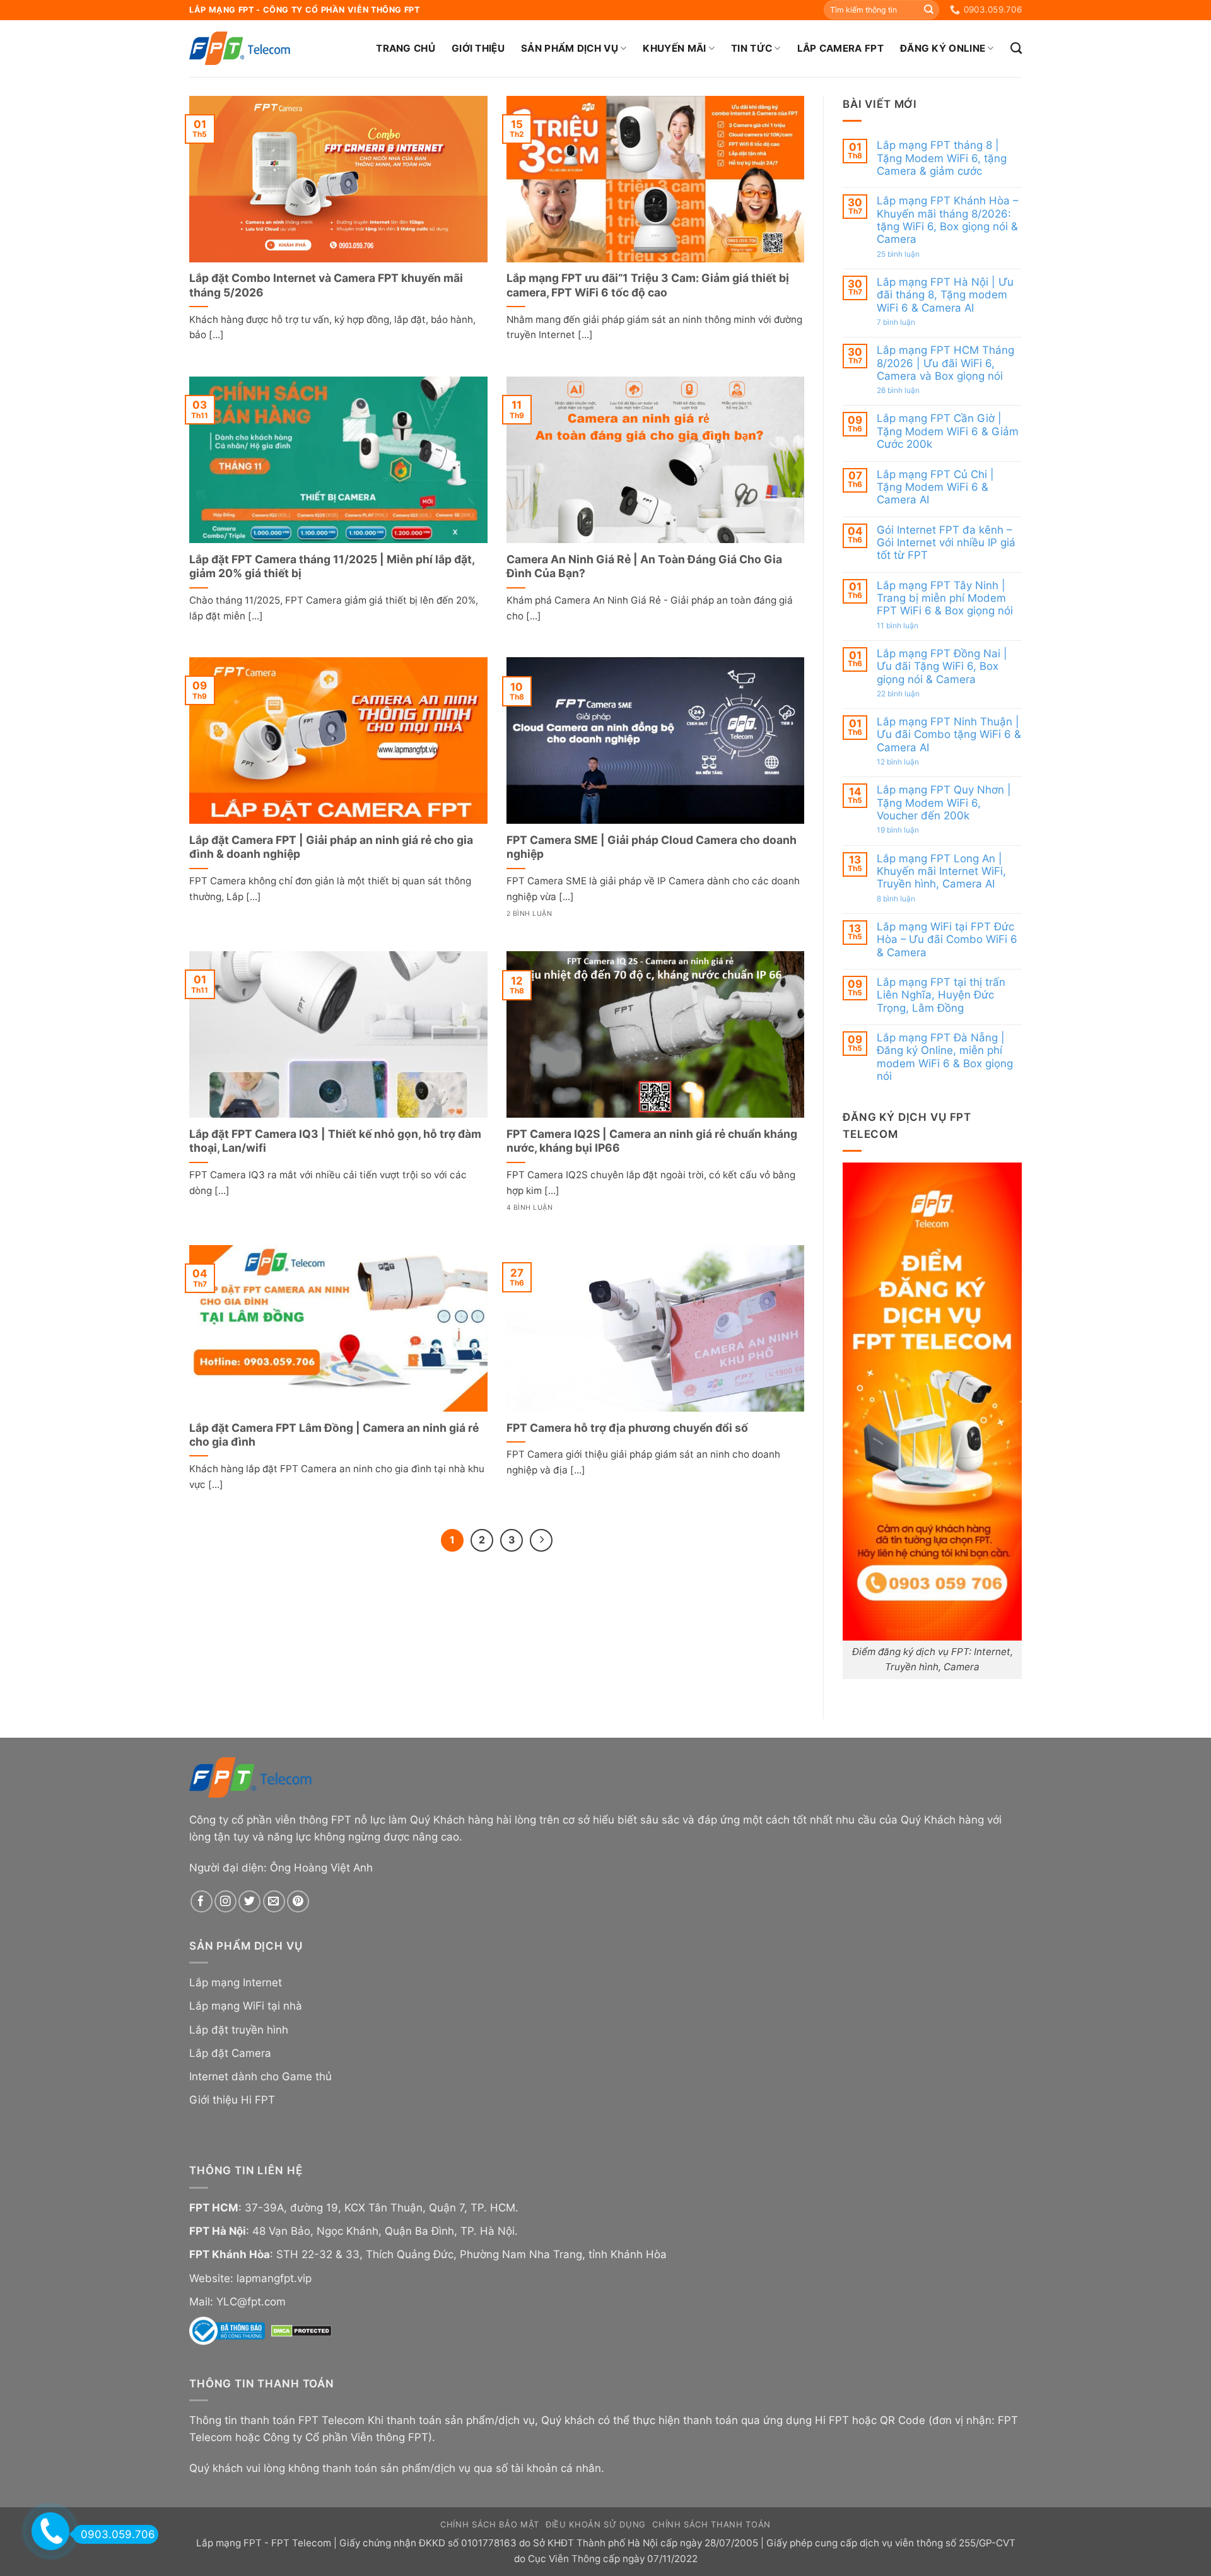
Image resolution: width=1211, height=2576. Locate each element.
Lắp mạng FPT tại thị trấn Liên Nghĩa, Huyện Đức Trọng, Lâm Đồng (941, 995)
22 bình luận (912, 694)
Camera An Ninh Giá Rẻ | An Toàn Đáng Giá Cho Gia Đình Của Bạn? (644, 566)
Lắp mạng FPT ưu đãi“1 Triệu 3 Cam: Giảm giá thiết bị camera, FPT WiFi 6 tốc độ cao (648, 285)
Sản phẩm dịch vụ (570, 48)
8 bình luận (910, 898)
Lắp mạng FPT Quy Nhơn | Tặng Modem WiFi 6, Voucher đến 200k (944, 803)
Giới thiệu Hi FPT (232, 2100)
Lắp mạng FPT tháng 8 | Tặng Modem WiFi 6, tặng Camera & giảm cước (942, 158)
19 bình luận (912, 830)
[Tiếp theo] (541, 1540)
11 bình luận (910, 625)
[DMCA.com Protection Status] (301, 2330)
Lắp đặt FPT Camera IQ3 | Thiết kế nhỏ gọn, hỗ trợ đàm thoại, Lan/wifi (335, 1141)
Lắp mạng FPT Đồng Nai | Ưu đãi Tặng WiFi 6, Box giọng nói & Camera (942, 666)
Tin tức (752, 48)
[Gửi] (928, 10)
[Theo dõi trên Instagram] (225, 1901)
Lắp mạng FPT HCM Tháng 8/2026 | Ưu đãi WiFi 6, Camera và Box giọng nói (945, 363)
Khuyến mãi (674, 48)
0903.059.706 (118, 2534)
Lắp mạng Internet (236, 1982)
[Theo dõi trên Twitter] (249, 1901)
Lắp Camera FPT (840, 48)
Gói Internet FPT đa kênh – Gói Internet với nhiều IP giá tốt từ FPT (946, 542)
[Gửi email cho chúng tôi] (274, 1901)
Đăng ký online (943, 48)
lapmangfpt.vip (274, 2278)
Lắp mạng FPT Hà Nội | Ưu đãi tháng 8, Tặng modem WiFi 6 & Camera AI (945, 295)
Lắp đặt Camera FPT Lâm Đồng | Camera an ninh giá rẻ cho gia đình (334, 1435)
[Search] (1016, 49)
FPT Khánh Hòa (230, 2254)
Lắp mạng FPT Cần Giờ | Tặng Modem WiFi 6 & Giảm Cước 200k (948, 431)
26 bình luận (912, 390)
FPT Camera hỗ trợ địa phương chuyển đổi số (627, 1428)
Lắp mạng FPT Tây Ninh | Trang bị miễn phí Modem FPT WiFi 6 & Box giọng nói (945, 598)
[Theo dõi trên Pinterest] (298, 1901)
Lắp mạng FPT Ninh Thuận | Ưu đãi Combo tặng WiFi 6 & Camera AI (949, 735)
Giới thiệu (478, 48)
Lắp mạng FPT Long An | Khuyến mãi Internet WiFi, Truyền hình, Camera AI (941, 871)
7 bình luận (910, 322)
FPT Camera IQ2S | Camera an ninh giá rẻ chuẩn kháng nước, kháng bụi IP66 (652, 1141)
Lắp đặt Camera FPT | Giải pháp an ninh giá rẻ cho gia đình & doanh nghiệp (331, 847)
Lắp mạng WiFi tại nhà (246, 2006)
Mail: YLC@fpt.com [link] (237, 2302)
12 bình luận (911, 762)
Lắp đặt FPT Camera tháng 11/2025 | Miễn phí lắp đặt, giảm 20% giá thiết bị (332, 566)
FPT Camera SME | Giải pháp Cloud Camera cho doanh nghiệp (652, 847)
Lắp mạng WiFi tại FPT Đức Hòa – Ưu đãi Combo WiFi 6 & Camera (947, 940)
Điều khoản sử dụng (596, 2524)
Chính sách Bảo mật (490, 2524)
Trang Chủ (406, 48)
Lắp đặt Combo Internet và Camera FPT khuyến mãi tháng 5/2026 (326, 285)
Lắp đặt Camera (230, 2053)
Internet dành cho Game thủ (260, 2076)
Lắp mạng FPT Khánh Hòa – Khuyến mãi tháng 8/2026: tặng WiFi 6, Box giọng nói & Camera (947, 220)
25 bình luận (912, 254)
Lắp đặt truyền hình (239, 2030)
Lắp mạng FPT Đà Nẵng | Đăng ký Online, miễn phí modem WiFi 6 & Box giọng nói (945, 1057)
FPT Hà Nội (218, 2231)
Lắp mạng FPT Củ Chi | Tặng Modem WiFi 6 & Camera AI (935, 487)
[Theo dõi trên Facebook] (202, 1901)
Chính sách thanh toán (711, 2524)
